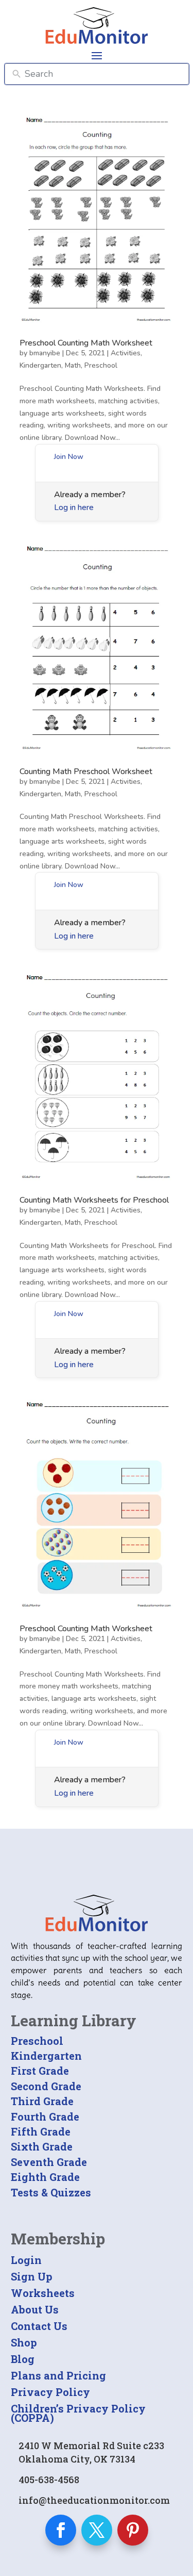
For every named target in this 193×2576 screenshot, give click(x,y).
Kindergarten (40, 365)
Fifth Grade (41, 2131)
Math (73, 365)
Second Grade (46, 2086)
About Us (35, 2309)
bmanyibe (45, 353)
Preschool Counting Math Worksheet (86, 343)
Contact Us (39, 2326)
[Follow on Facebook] (61, 2530)
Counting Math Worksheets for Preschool (94, 1200)
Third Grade (42, 2101)
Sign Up (32, 2276)
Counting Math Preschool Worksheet (86, 772)
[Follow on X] (97, 2530)
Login (26, 2260)
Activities (126, 353)
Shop (24, 2342)
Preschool (101, 365)
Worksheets (43, 2293)
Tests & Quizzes (51, 2192)
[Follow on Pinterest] (133, 2530)
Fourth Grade (45, 2116)
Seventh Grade (49, 2162)
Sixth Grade (42, 2146)
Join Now (69, 457)
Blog (23, 2359)
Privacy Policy (50, 2392)
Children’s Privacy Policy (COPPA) (78, 2413)
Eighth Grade (45, 2177)
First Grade (40, 2071)
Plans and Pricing (58, 2375)
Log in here (74, 507)
